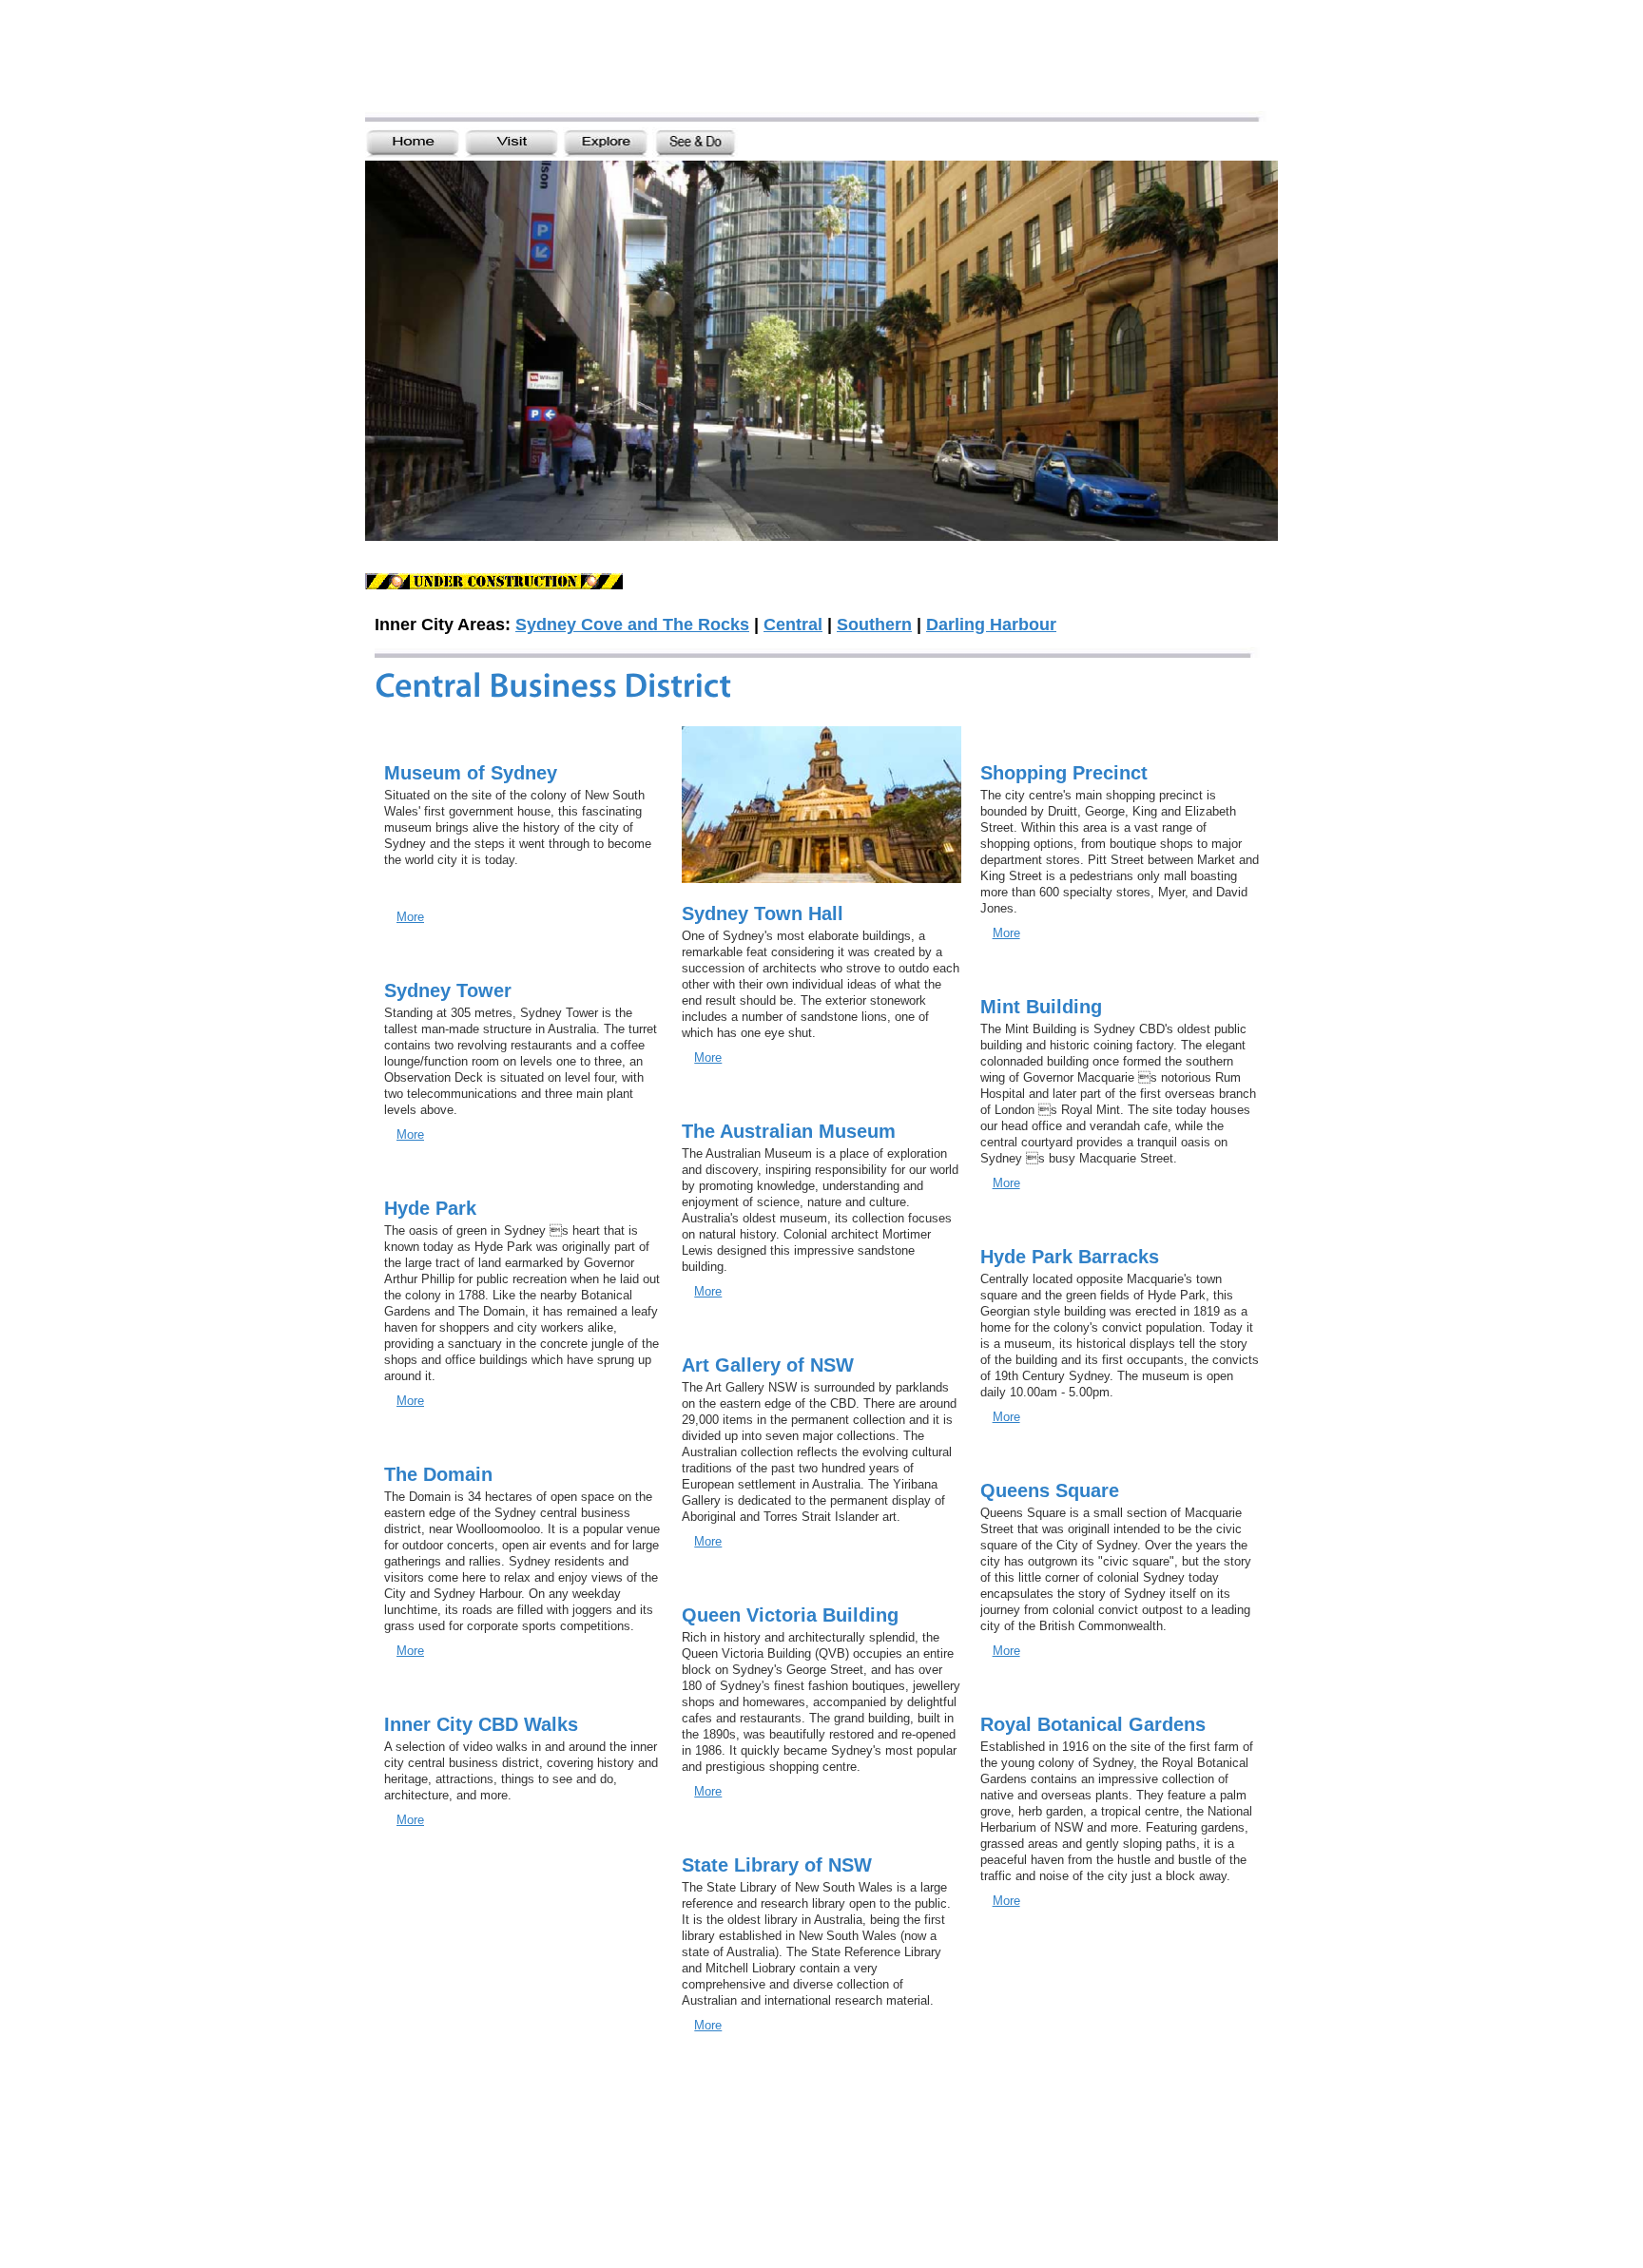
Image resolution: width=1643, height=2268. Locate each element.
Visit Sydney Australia (533, 64)
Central (793, 625)
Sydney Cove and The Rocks (632, 625)
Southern (874, 625)
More (410, 917)
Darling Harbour (991, 625)
